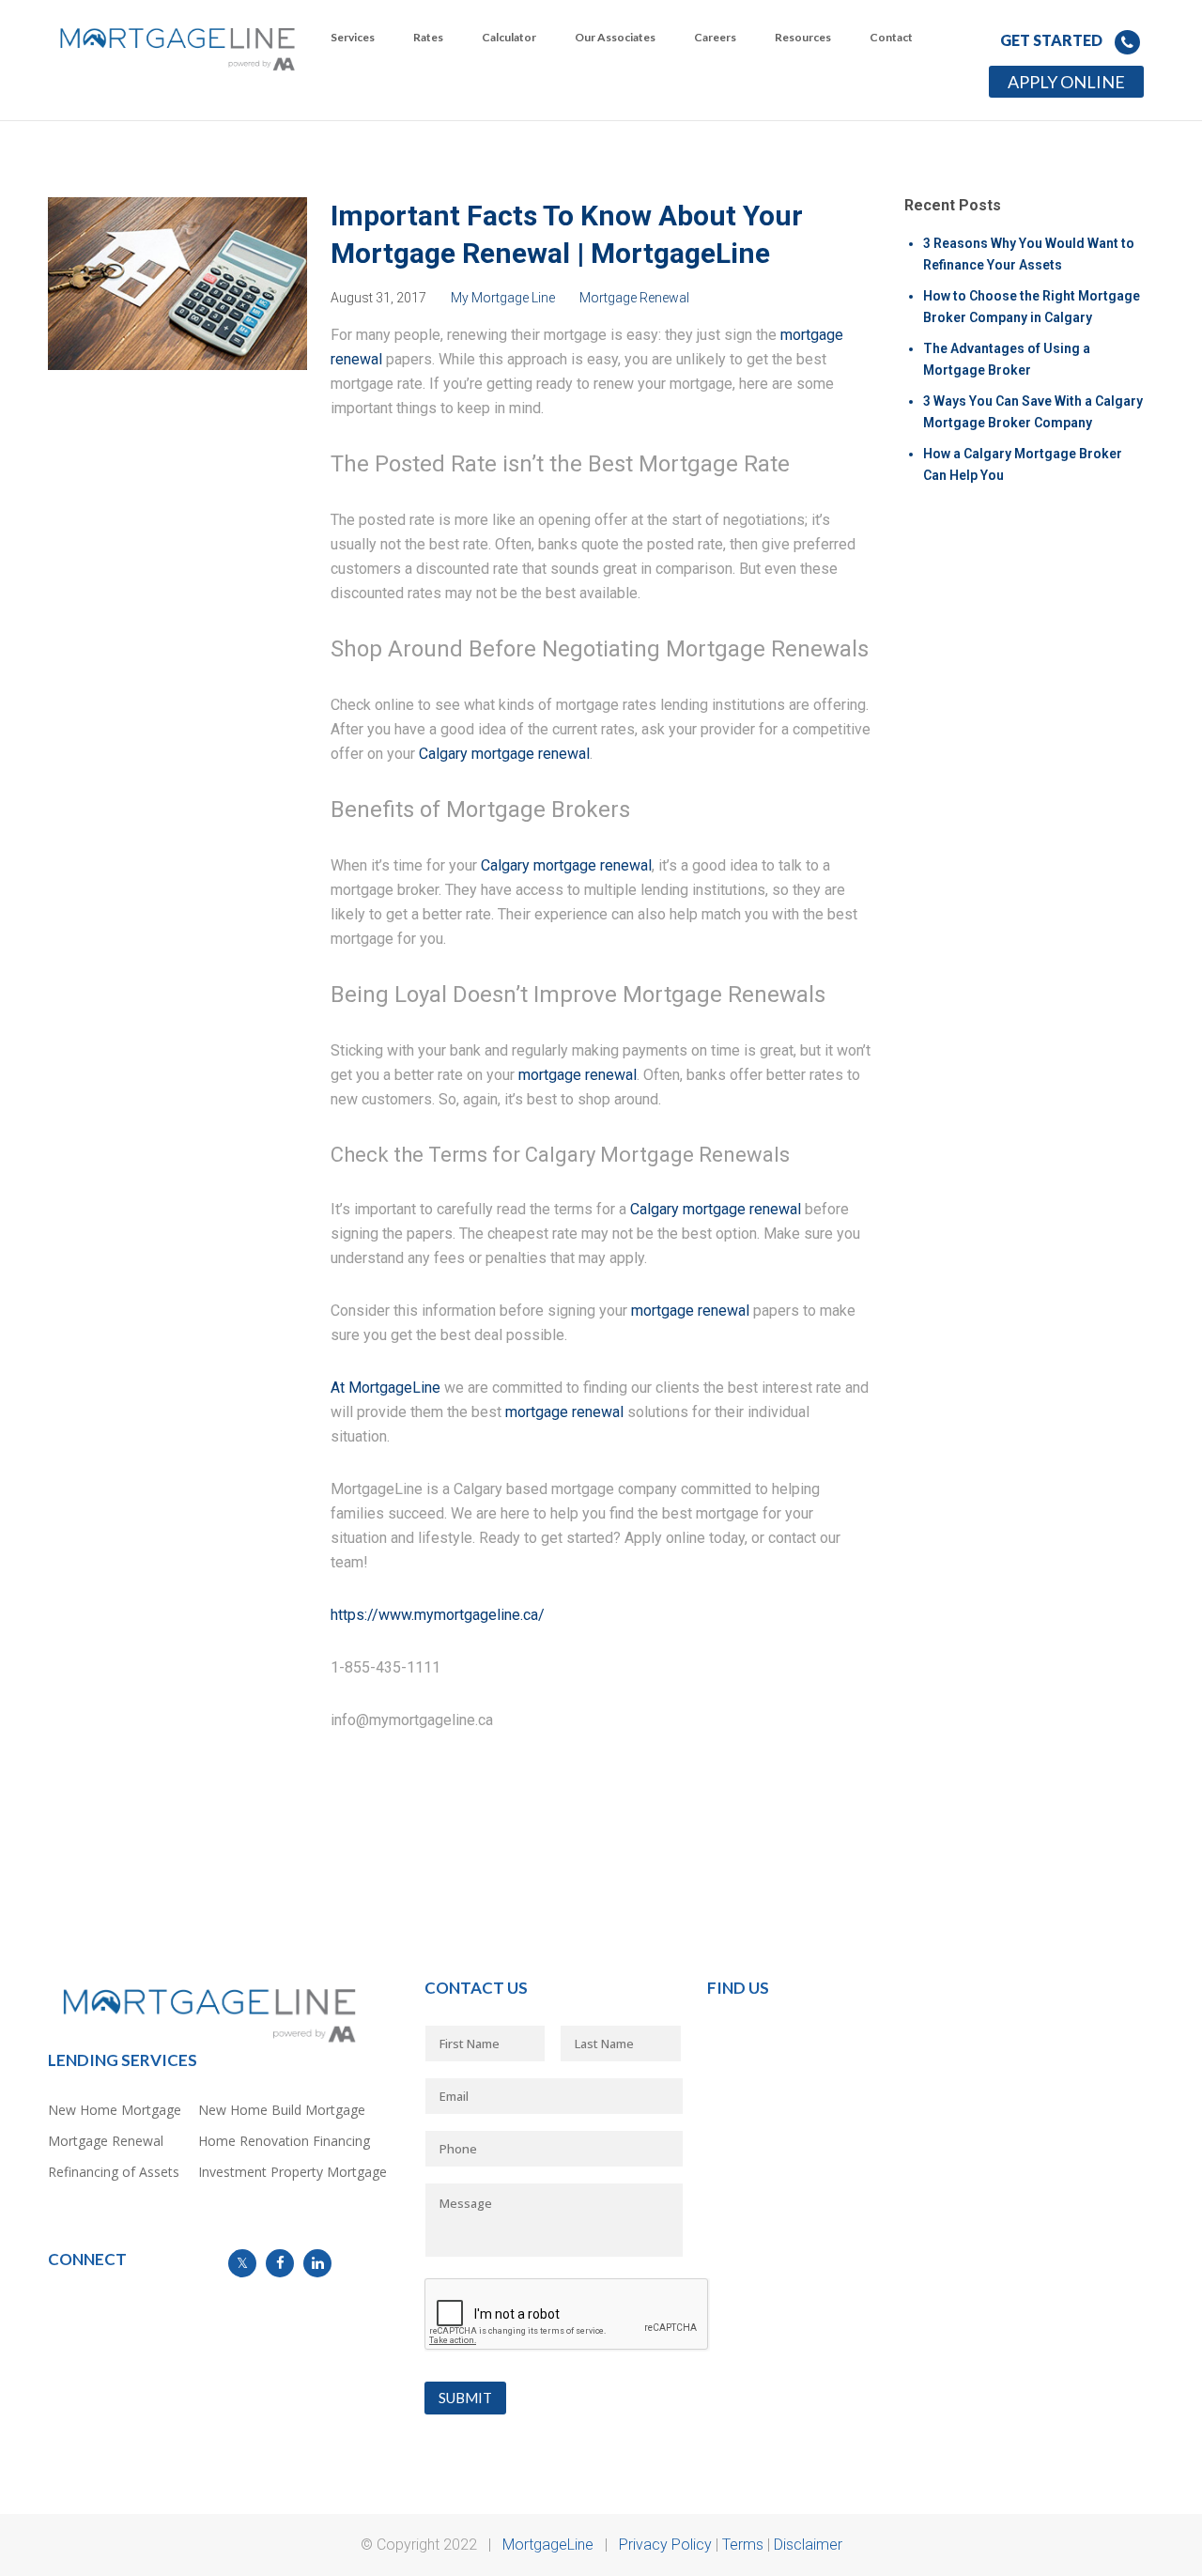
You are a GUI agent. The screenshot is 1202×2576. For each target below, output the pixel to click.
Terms (743, 2545)
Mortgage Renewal (634, 298)
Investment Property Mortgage (293, 2172)
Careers (715, 37)
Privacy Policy (665, 2545)
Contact (891, 37)
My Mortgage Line (503, 298)
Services (353, 37)
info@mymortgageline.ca (119, 2288)
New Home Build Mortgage (282, 2110)
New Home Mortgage (115, 2110)
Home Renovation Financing (284, 2141)
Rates (428, 37)
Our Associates (615, 37)
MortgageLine (548, 2545)
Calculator (509, 37)
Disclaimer (808, 2545)
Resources (803, 37)
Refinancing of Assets (114, 2172)
